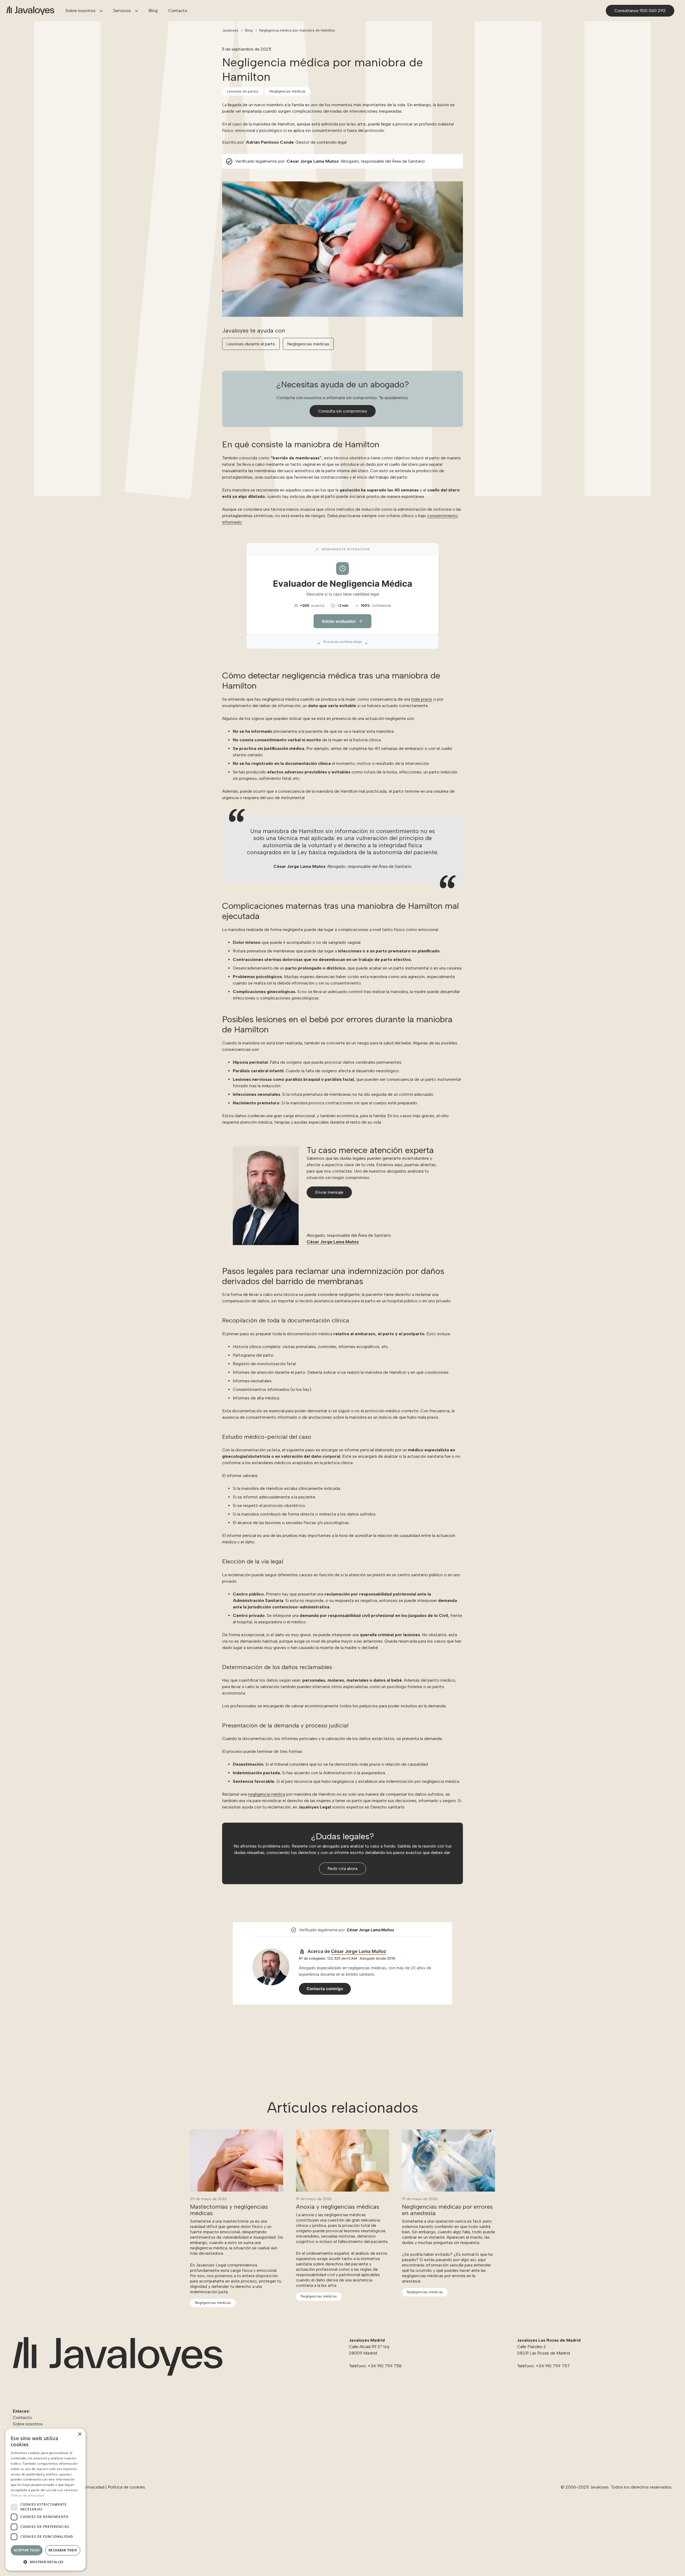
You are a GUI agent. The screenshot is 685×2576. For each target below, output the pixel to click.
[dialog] (45, 2500)
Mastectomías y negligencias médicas (229, 2210)
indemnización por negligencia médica (423, 1781)
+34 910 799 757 (553, 2366)
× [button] (80, 2434)
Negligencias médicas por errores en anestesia (447, 2210)
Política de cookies (126, 2487)
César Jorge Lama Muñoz (313, 161)
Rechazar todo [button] (63, 2550)
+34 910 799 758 (385, 2366)
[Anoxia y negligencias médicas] (342, 2133)
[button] (99, 11)
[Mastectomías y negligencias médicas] (237, 2133)
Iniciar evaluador (339, 621)
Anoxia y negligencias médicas (338, 2207)
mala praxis (422, 699)
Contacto (22, 2417)
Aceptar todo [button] (27, 2550)
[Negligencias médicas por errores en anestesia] (448, 2133)
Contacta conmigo (325, 1989)
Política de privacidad (27, 2495)
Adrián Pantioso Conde (270, 142)
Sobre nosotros (28, 2424)
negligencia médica (267, 1794)
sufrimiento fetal (275, 778)
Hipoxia (240, 1062)
